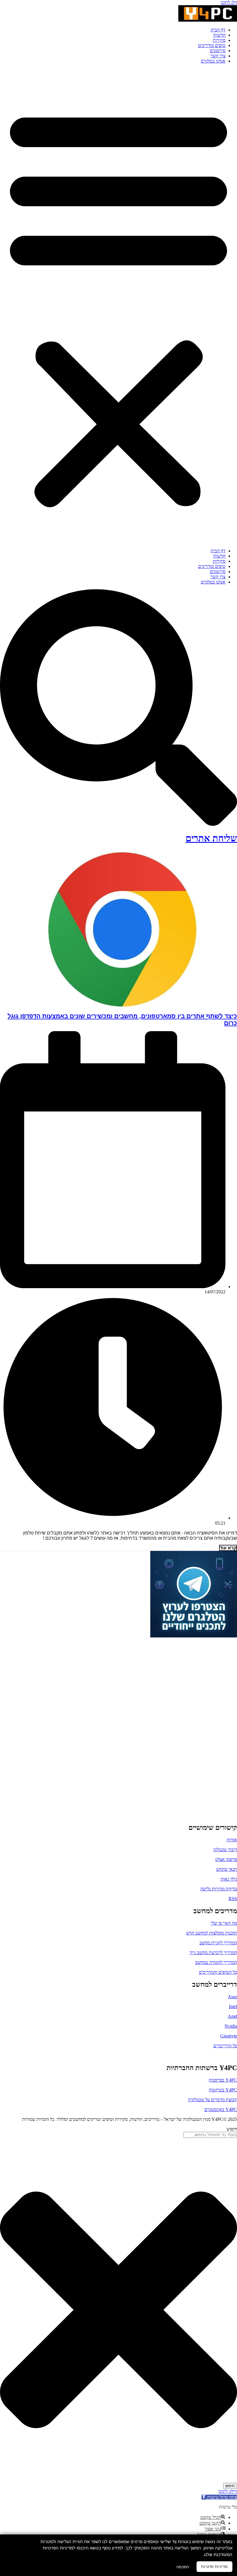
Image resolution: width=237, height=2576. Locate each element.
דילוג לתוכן (228, 2491)
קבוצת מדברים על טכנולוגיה (212, 2100)
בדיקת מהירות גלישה (219, 1889)
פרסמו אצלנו (226, 1859)
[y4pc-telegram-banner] (194, 1636)
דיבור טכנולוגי (225, 1850)
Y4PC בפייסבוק (223, 2080)
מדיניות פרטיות (214, 2566)
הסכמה (183, 2567)
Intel (233, 2006)
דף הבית (218, 30)
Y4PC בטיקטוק (223, 2090)
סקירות (219, 40)
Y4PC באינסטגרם (221, 2109)
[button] (118, 306)
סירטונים (218, 51)
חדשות (219, 35)
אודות (232, 1840)
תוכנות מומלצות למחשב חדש (212, 1933)
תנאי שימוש (227, 1869)
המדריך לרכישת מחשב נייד (213, 1953)
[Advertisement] (201, 1725)
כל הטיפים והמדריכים (218, 1972)
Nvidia (231, 2026)
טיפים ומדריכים (212, 45)
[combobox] (210, 2135)
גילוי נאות (229, 1879)
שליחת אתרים (211, 838)
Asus (232, 1997)
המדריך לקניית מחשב (218, 1943)
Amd (232, 2016)
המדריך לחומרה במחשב (216, 1962)
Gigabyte (229, 2036)
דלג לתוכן (229, 2)
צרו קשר (218, 56)
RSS (233, 1899)
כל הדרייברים (225, 2046)
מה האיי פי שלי (224, 1923)
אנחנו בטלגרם (213, 61)
